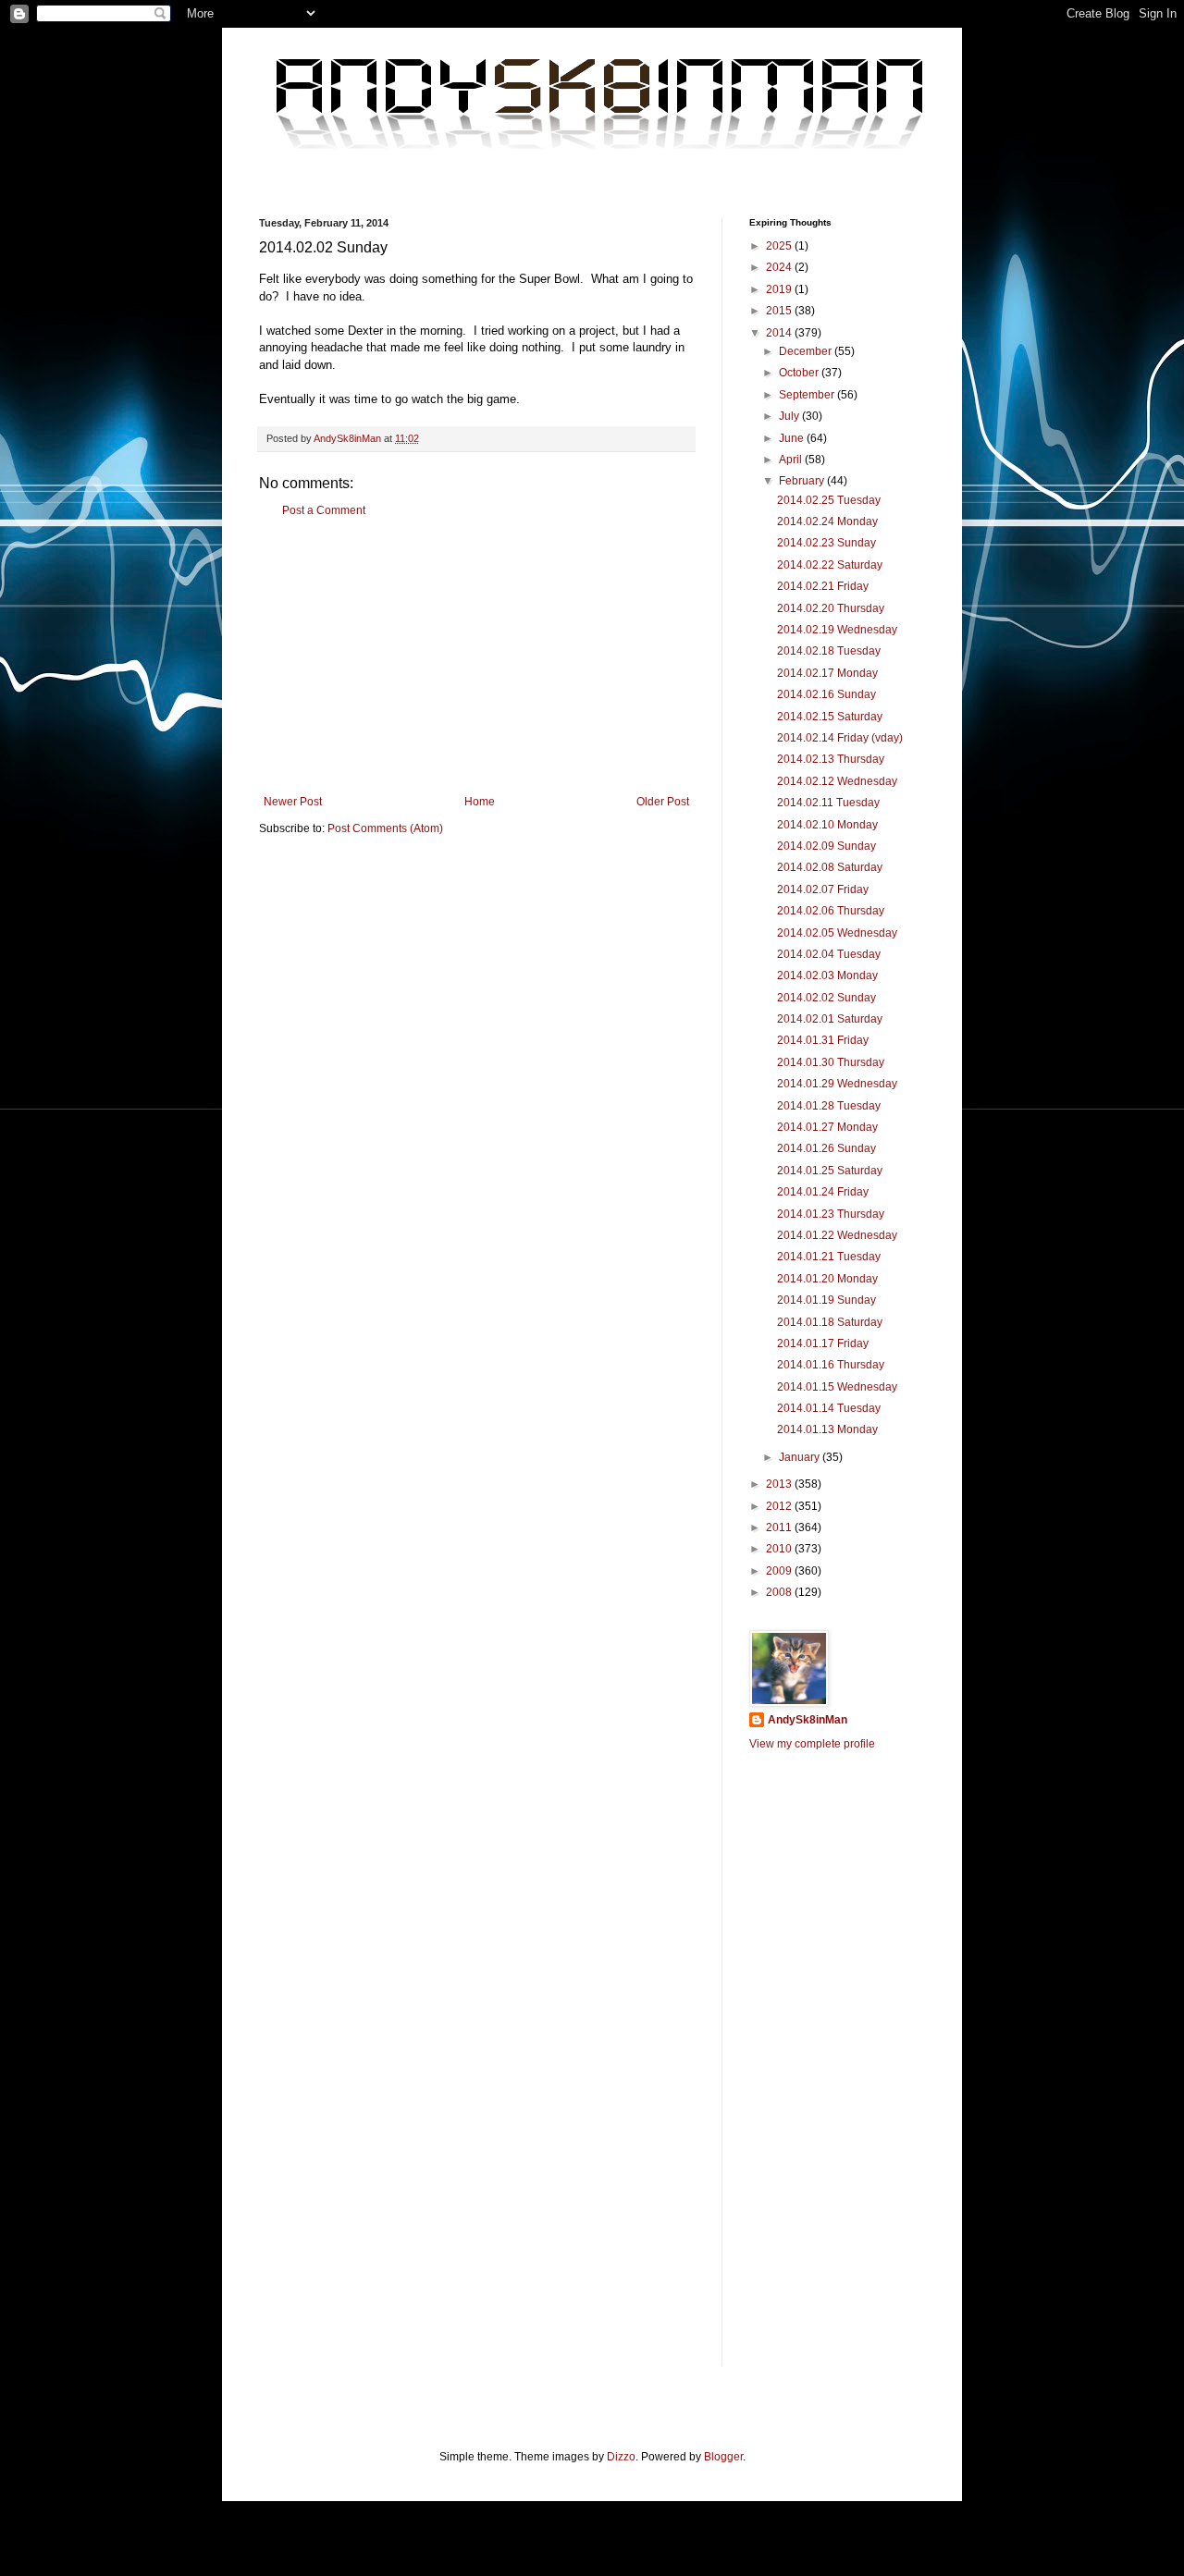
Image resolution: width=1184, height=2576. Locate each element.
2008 (780, 1592)
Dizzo (621, 2457)
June (793, 438)
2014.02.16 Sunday (826, 694)
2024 (780, 267)
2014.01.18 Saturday (830, 1322)
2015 (780, 311)
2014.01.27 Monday (827, 1127)
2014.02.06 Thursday (831, 911)
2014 (780, 333)
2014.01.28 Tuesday (829, 1106)
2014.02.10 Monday (827, 825)
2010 (780, 1549)
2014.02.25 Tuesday (829, 500)
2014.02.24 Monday (827, 521)
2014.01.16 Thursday (831, 1365)
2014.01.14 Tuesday (829, 1408)
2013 (780, 1484)
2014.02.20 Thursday (831, 608)
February (803, 481)
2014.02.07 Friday (823, 889)
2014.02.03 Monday (827, 975)
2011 (780, 1527)
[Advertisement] (476, 656)
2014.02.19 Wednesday (837, 630)
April (792, 460)
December (807, 351)
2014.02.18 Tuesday (829, 651)
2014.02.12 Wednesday (837, 781)
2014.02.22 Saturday (830, 565)
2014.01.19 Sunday (826, 1300)
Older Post (663, 802)
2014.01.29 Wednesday (837, 1084)
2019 (780, 289)
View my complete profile (812, 1744)
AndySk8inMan (808, 1720)
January (801, 1457)
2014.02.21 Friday (823, 586)
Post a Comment (324, 510)
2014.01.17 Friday (823, 1343)
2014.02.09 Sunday (826, 846)
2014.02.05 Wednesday (837, 933)
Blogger (723, 2457)
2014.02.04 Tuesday (829, 954)
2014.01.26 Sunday (826, 1148)
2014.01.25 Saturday (830, 1171)
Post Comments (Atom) (385, 828)
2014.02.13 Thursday (831, 759)
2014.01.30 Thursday (831, 1062)
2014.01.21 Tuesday (829, 1257)
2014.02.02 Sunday (826, 998)
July (790, 416)
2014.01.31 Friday (823, 1040)
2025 (780, 246)
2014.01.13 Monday (827, 1429)
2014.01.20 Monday (827, 1279)
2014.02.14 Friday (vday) (840, 738)
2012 (780, 1506)
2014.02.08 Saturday (830, 867)
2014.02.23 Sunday (826, 543)
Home (480, 802)
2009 (780, 1571)
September (808, 395)
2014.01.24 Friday (823, 1192)
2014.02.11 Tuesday (828, 803)
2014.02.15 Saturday (830, 717)
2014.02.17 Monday (827, 673)
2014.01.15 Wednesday (837, 1387)
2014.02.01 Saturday (830, 1019)
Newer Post (293, 802)
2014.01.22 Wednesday (837, 1235)
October (800, 373)
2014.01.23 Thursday (831, 1214)
